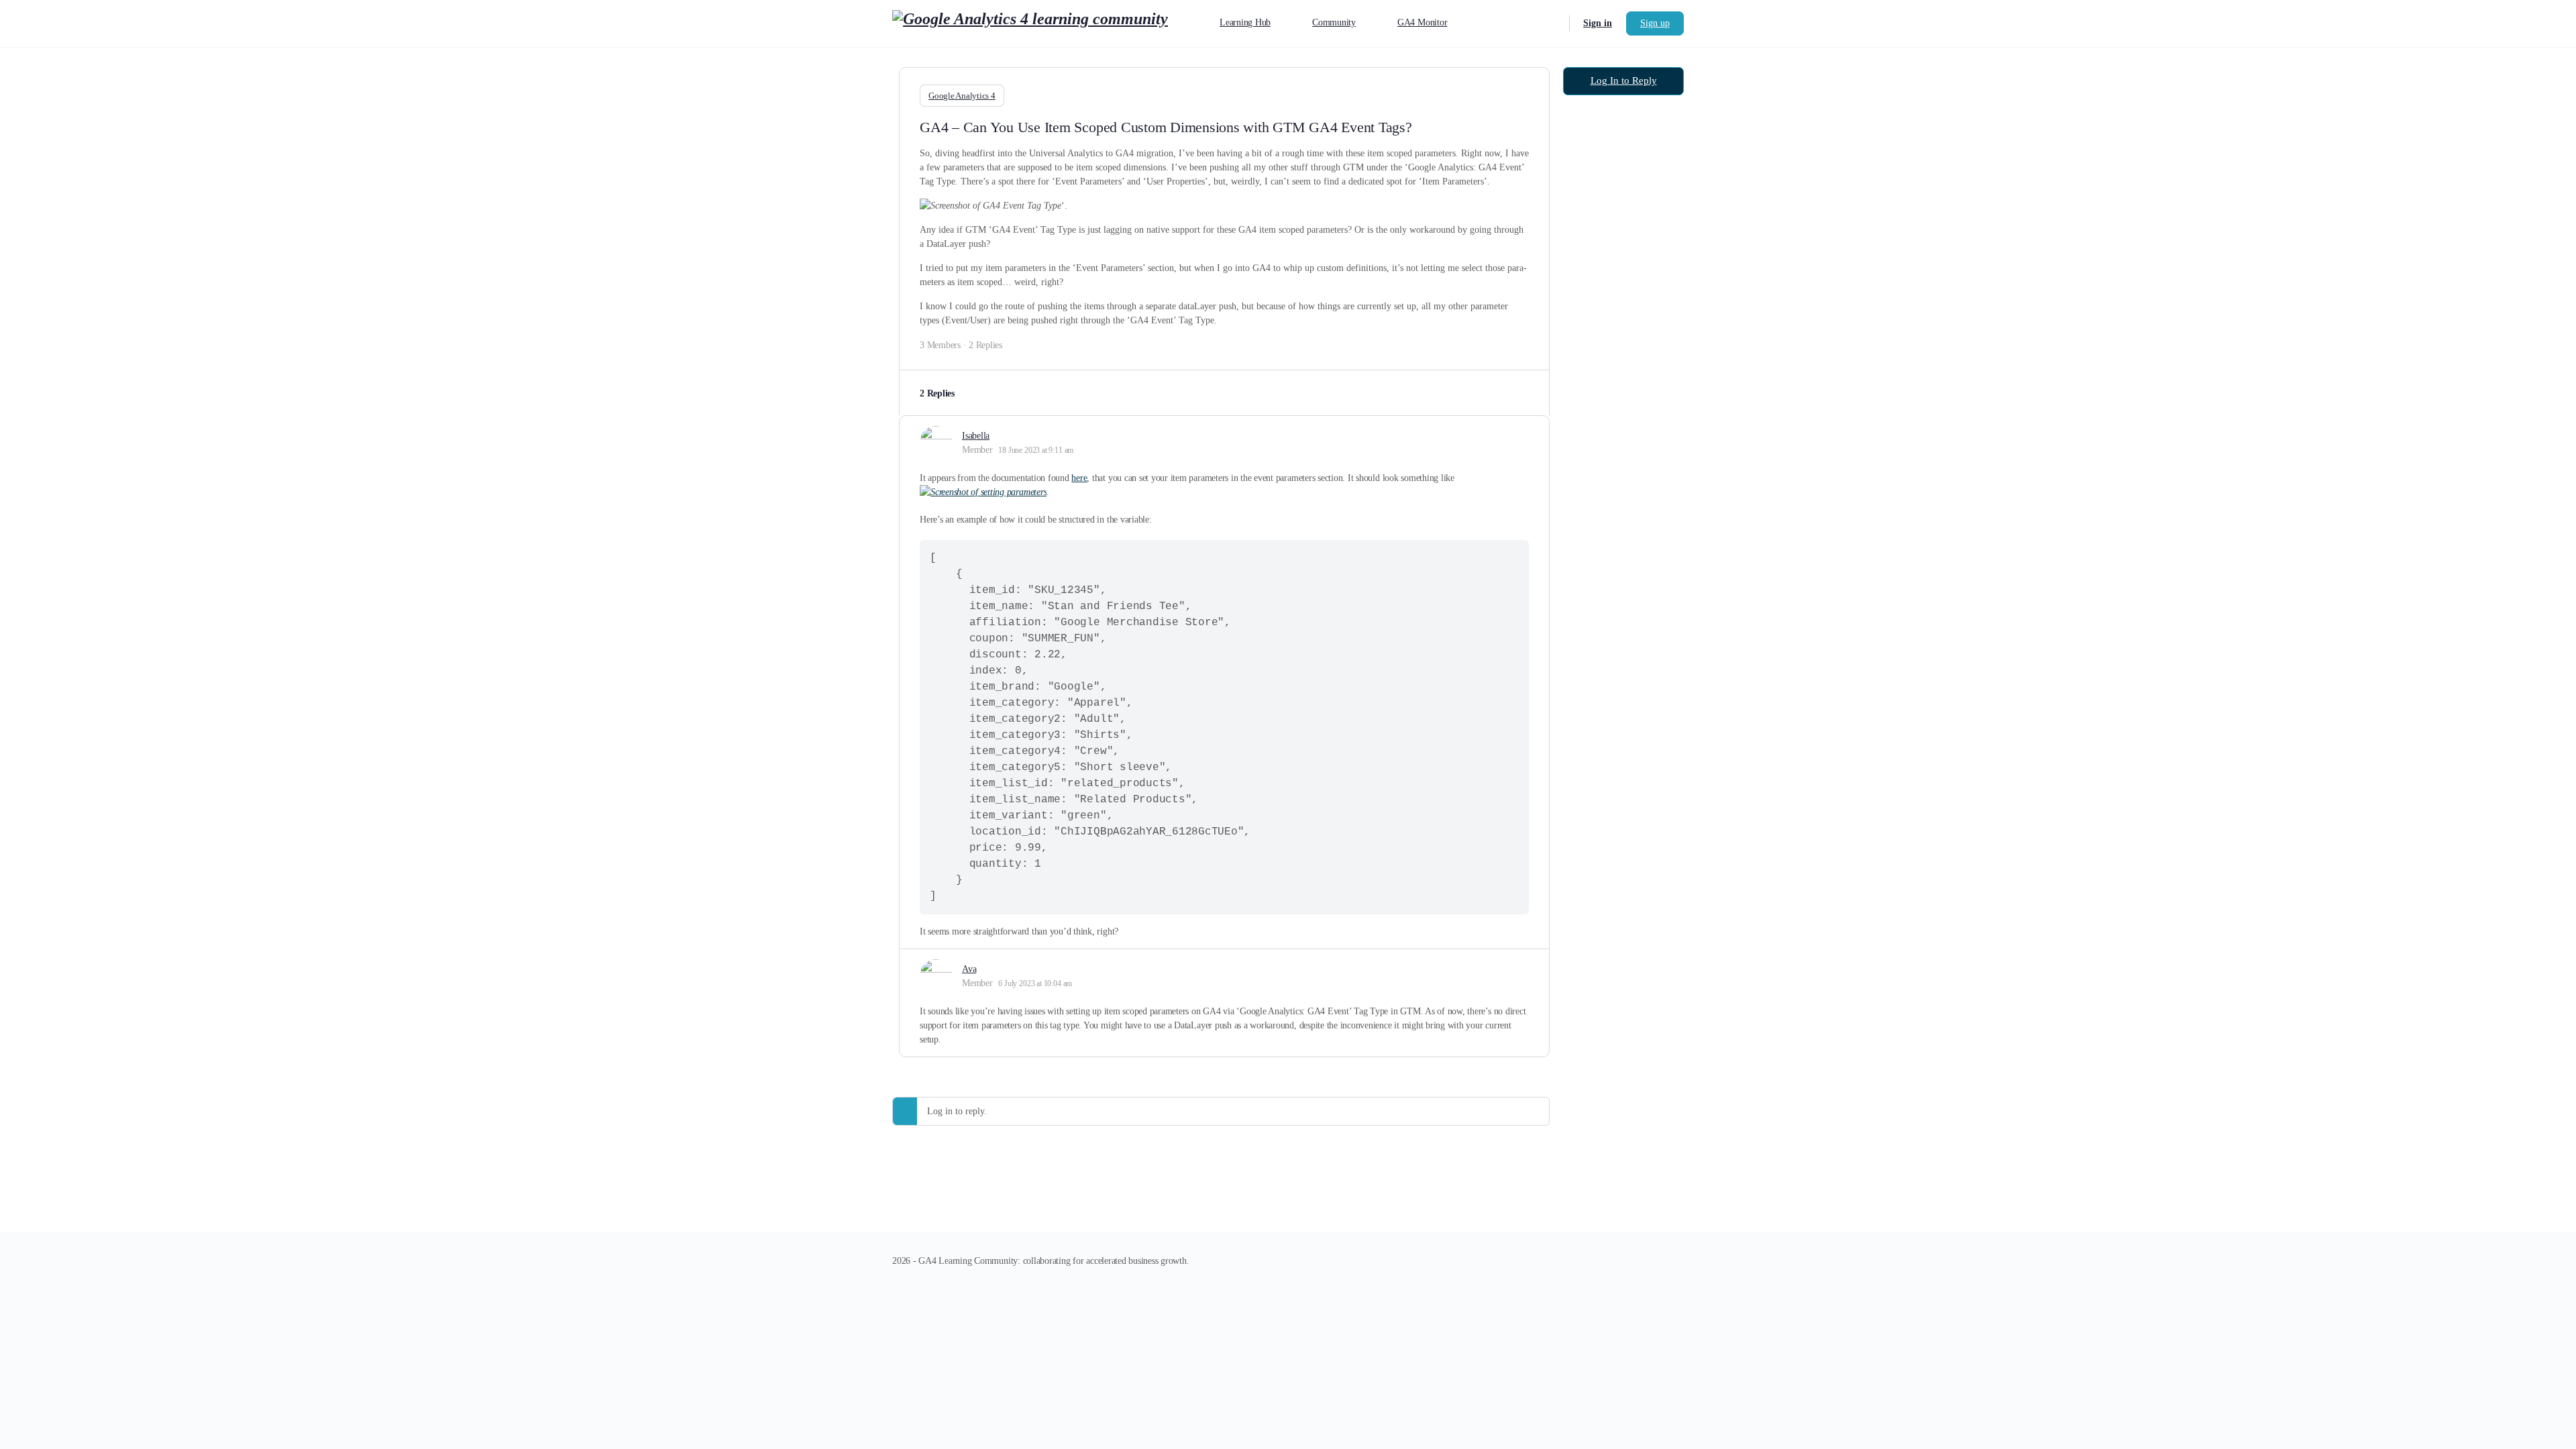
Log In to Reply (1624, 80)
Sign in (1598, 23)
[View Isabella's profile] (936, 442)
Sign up (1655, 23)
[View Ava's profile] (936, 975)
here (1079, 478)
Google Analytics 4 (962, 96)
